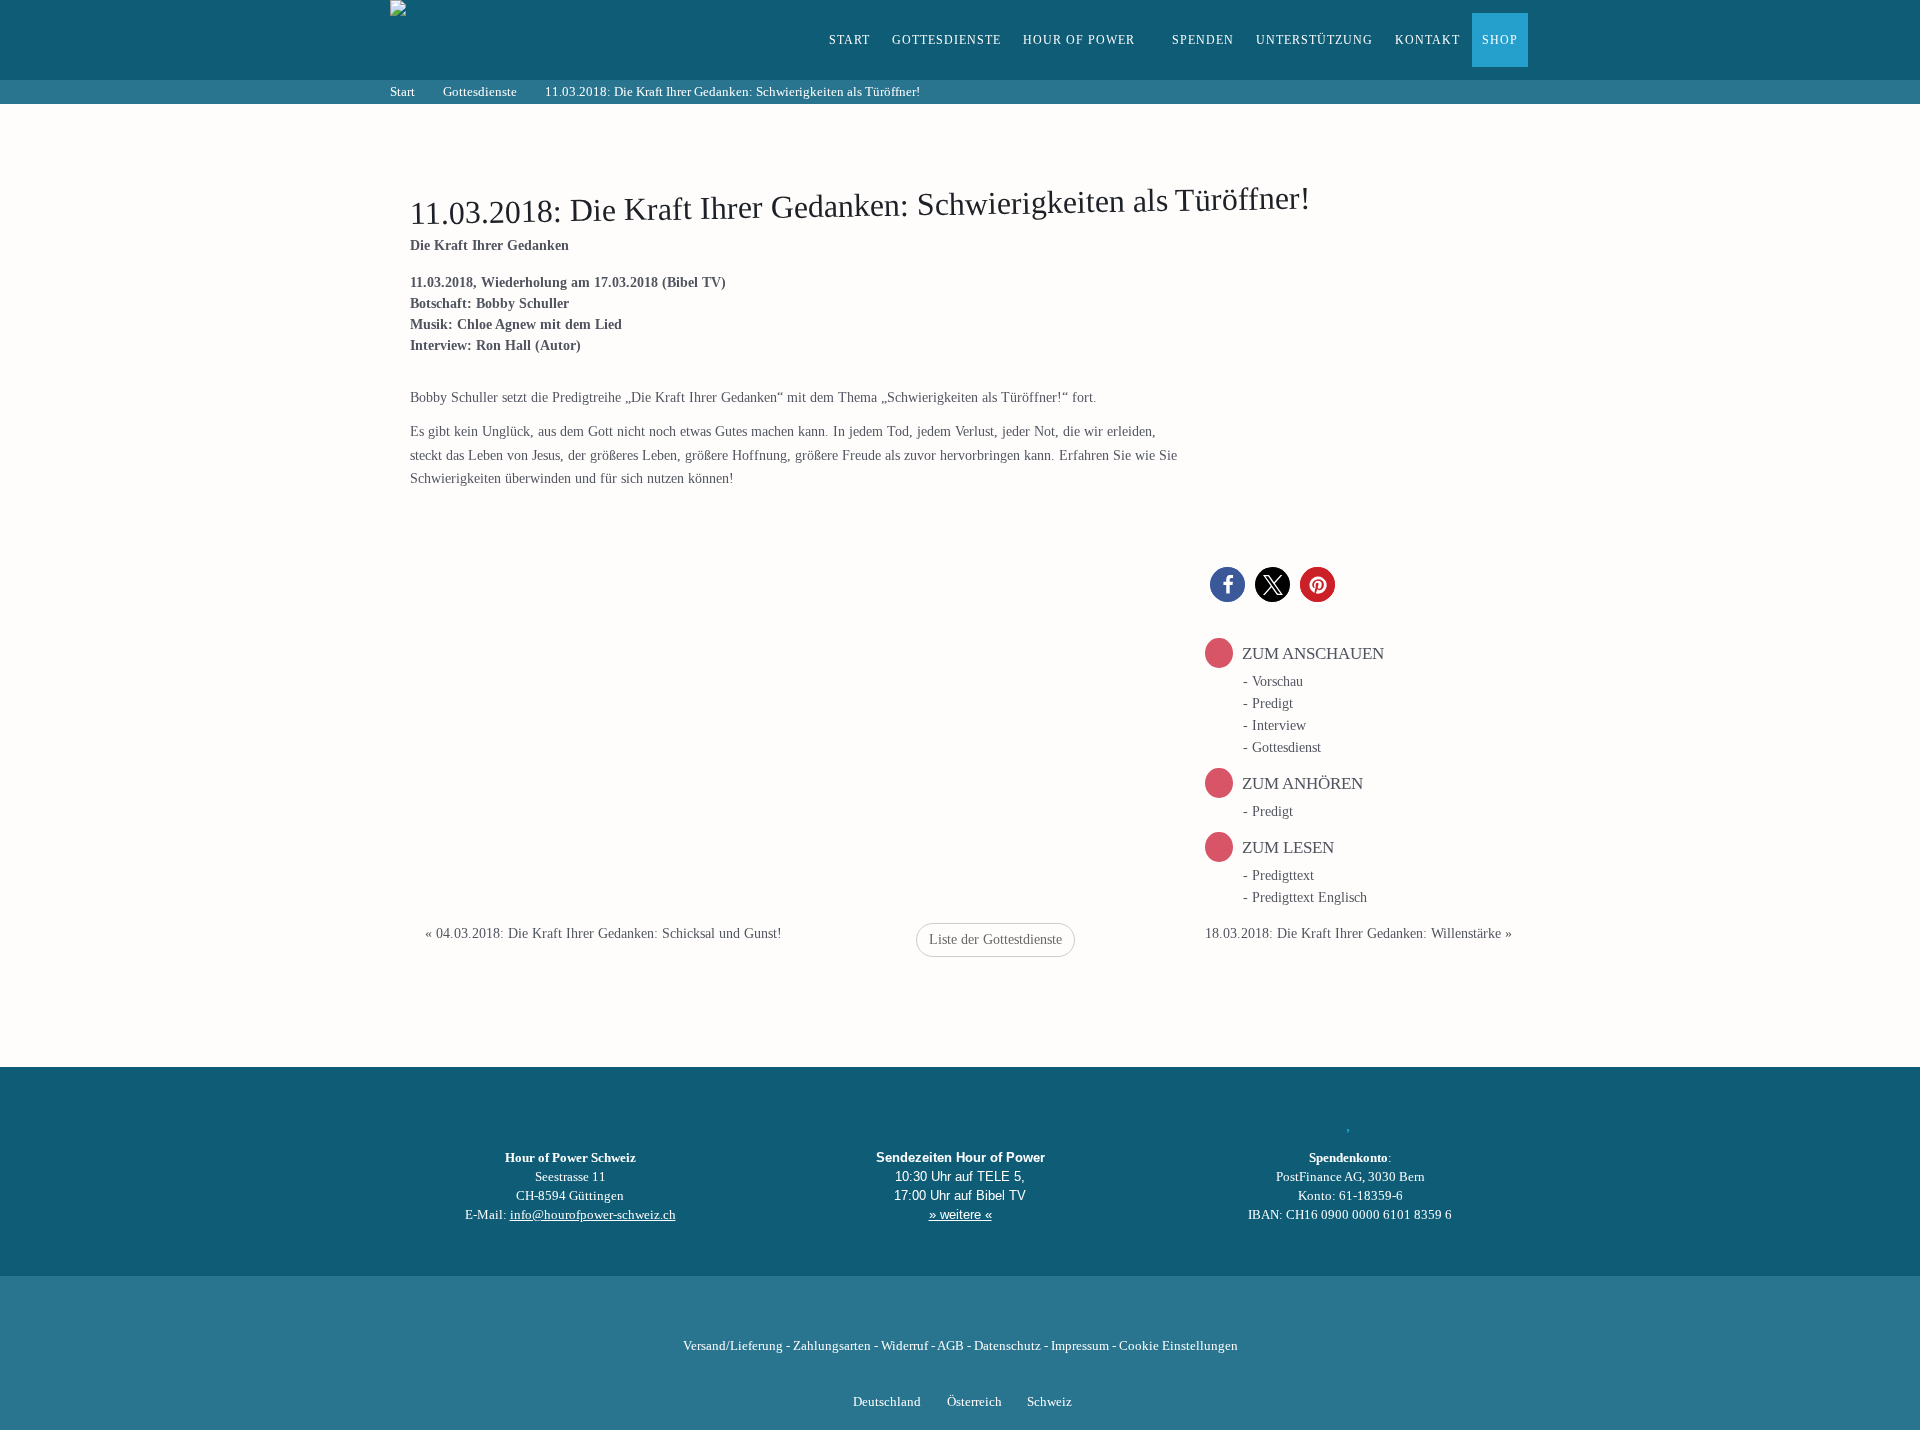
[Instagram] (960, 1315)
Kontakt (1427, 40)
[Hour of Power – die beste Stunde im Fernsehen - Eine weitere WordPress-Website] (500, 40)
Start (849, 40)
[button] (1227, 584)
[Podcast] (1028, 1315)
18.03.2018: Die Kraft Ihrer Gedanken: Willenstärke (1358, 933)
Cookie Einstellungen (1178, 1346)
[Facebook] (858, 1315)
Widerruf (904, 1346)
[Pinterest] (994, 1315)
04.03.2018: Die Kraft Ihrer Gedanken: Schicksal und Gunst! (603, 933)
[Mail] (1062, 1315)
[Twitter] (892, 1315)
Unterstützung (1314, 40)
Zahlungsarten (832, 1346)
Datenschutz (1007, 1346)
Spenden (1203, 40)
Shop (1500, 40)
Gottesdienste (946, 40)
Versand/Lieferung (733, 1346)
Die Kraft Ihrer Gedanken (489, 245)
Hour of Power (1079, 40)
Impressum (1080, 1346)
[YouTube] (926, 1315)
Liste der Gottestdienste (995, 939)
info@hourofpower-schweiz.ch (593, 1215)
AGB (950, 1346)
